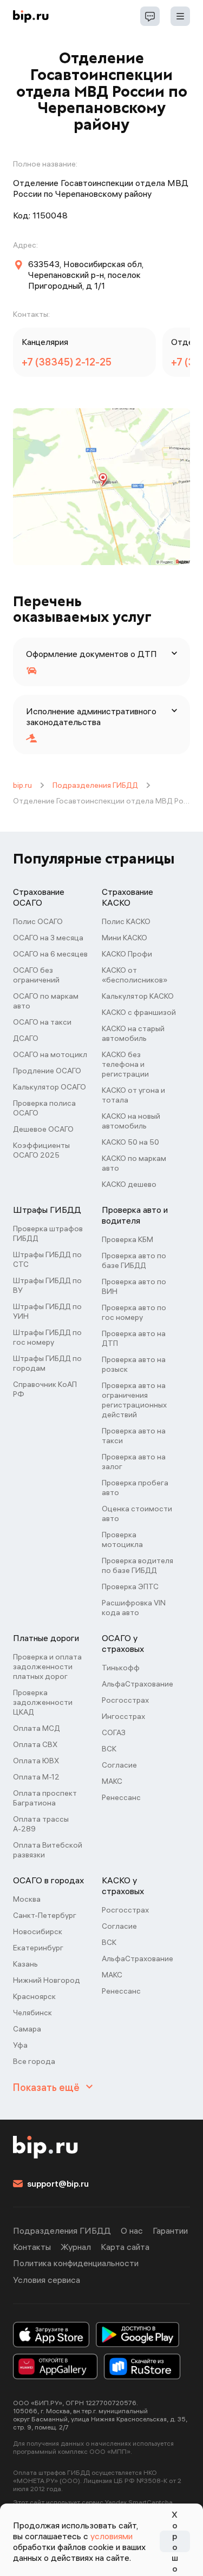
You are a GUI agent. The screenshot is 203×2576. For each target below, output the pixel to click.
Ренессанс (121, 1797)
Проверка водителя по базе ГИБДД (137, 1565)
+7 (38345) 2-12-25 (67, 362)
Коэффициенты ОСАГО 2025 (41, 1150)
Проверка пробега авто (135, 1488)
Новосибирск (38, 1931)
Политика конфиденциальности (76, 2263)
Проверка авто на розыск (134, 1364)
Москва (27, 1899)
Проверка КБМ (127, 1239)
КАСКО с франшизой (139, 1012)
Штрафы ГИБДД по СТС (47, 1259)
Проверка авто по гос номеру (134, 1312)
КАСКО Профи (127, 954)
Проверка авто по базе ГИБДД (134, 1260)
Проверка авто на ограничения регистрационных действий (134, 1400)
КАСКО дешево (129, 1184)
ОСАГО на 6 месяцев (50, 954)
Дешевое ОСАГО (43, 1129)
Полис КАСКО (126, 921)
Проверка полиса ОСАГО (44, 1108)
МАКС (112, 1781)
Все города (34, 2061)
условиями (112, 2536)
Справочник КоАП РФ (45, 1389)
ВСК (109, 1749)
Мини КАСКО (125, 938)
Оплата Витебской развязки (48, 1850)
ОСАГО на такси (42, 1022)
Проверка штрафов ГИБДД (48, 1233)
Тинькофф (121, 1668)
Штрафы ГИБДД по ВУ (47, 1285)
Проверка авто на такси (134, 1436)
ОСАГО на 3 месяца (48, 938)
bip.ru (22, 785)
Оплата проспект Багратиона (45, 1798)
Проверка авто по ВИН (134, 1286)
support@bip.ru (58, 2183)
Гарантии (170, 2230)
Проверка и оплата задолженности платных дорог (47, 1667)
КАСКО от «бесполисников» (135, 975)
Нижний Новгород (47, 1980)
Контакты (32, 2247)
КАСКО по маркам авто (134, 1163)
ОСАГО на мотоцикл (50, 1054)
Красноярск (34, 1996)
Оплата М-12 (36, 1777)
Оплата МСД (37, 1728)
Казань (25, 1964)
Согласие (119, 1765)
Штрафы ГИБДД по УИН (47, 1311)
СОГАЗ (114, 1732)
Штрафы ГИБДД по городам (47, 1363)
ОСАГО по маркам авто (46, 1001)
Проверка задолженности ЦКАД (43, 1702)
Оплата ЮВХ (36, 1761)
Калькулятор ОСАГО (50, 1087)
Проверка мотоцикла (122, 1539)
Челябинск (32, 2013)
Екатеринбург (38, 1948)
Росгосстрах (125, 1700)
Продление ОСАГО (47, 1071)
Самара (27, 2029)
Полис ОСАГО (38, 921)
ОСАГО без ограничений (36, 975)
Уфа (20, 2045)
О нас (132, 2230)
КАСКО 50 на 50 (130, 1142)
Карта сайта (125, 2247)
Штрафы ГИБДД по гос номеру (47, 1337)
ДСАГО (26, 1038)
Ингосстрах (123, 1716)
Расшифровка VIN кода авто (134, 1608)
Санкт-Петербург (45, 1915)
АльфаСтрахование (137, 1684)
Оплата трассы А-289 (41, 1824)
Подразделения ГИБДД (95, 785)
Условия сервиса (47, 2280)
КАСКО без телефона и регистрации (125, 1064)
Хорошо (175, 2541)
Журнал (76, 2247)
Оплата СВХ (35, 1744)
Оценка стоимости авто (137, 1513)
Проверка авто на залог (134, 1462)
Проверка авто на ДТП (134, 1338)
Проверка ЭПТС (130, 1586)
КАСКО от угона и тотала (133, 1095)
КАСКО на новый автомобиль (131, 1121)
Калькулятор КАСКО (138, 996)
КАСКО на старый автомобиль (133, 1033)
